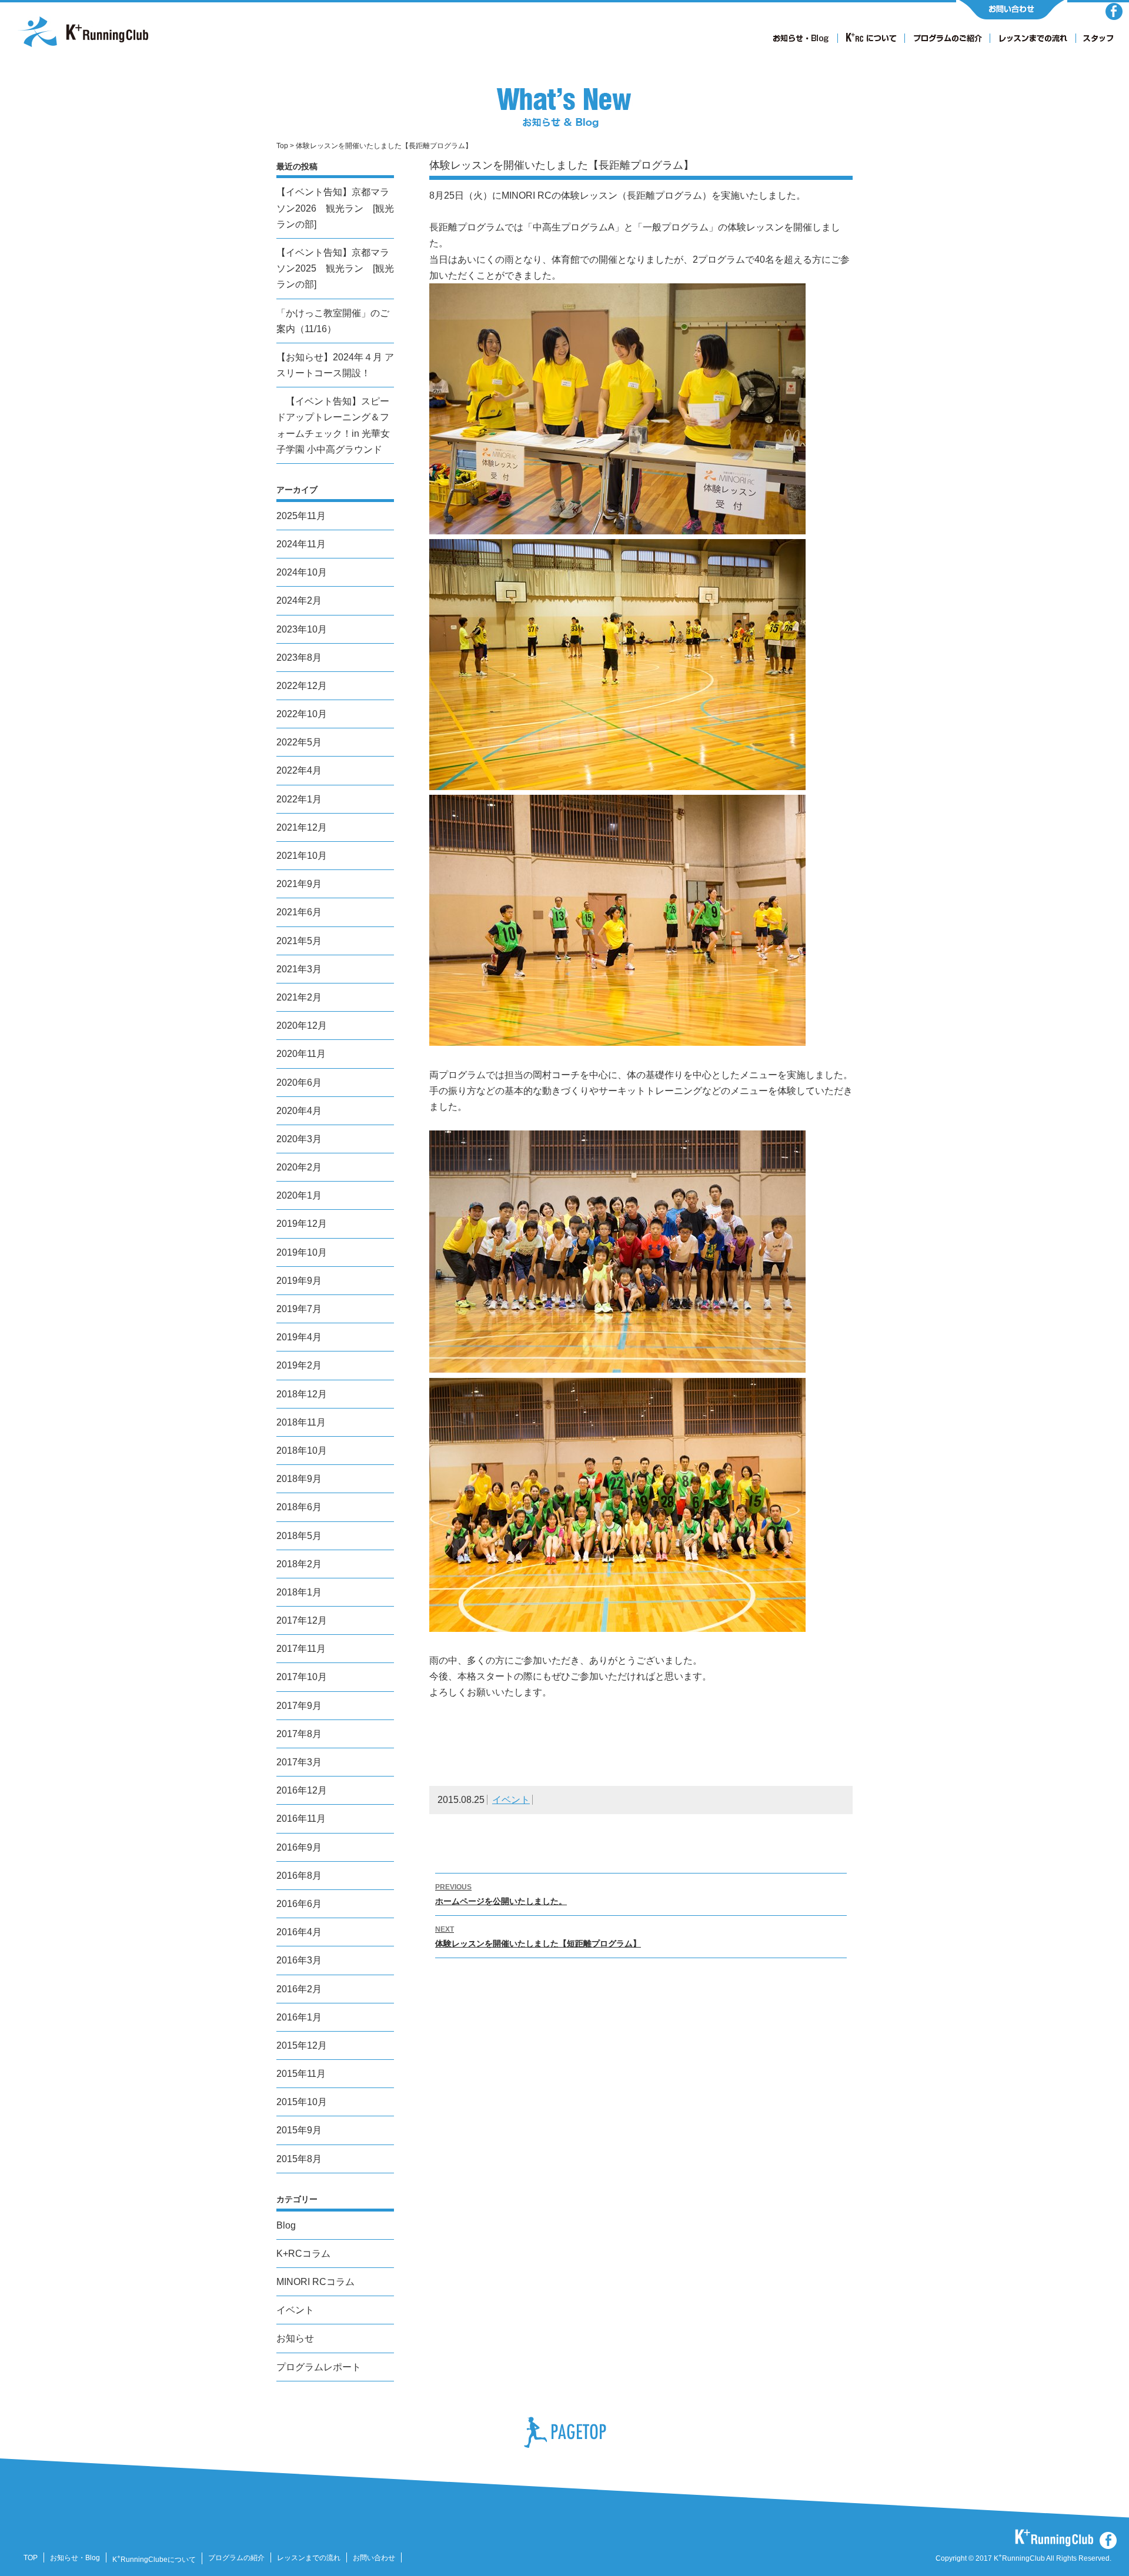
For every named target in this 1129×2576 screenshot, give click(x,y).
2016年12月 (302, 1790)
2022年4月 (299, 770)
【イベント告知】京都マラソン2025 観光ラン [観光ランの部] (335, 268)
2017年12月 (302, 1620)
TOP (31, 2558)
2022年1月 (299, 799)
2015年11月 (301, 2074)
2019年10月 (302, 1252)
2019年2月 (299, 1365)
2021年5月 (299, 941)
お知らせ (295, 2338)
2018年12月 (302, 1394)
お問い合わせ (374, 2558)
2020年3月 (299, 1139)
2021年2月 (299, 997)
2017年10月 (302, 1677)
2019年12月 (302, 1224)
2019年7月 (299, 1309)
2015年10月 (302, 2102)
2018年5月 (299, 1536)
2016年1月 (299, 2017)
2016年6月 (299, 1904)
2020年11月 (301, 1054)
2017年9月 (299, 1706)
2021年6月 (299, 912)
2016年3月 (299, 1960)
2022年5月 (299, 742)
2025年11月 (301, 516)
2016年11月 (301, 1819)
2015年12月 (302, 2045)
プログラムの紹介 (236, 2558)
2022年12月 (302, 686)
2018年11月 (301, 1422)
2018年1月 (299, 1592)
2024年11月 (301, 544)
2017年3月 (299, 1762)
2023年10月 (302, 629)
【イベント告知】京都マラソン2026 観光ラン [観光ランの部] (335, 208)
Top (282, 146)
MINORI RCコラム (315, 2282)
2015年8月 (299, 2159)
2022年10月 (302, 714)
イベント (511, 1800)
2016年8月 (299, 1876)
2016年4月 (299, 1932)
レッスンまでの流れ (309, 2558)
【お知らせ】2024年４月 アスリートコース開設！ (335, 365)
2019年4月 (299, 1337)
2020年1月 (299, 1195)
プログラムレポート (319, 2367)
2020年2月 (299, 1167)
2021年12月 (302, 827)
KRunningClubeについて (154, 2560)
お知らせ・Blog (75, 2558)
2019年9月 (299, 1281)
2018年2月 (299, 1564)
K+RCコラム (303, 2254)
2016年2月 (299, 1989)
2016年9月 (299, 1847)
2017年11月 (301, 1649)
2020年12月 (302, 1026)
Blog (286, 2225)
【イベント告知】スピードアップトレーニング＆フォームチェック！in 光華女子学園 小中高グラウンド (333, 425)
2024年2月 (299, 600)
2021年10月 (302, 856)
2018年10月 (302, 1451)
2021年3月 (299, 969)
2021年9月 (299, 884)
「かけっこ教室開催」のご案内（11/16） (333, 321)
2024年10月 (302, 572)
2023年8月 (299, 658)
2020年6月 (299, 1083)
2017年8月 (299, 1734)
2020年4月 (299, 1111)
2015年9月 (299, 2130)
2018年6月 (299, 1507)
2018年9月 (299, 1479)
